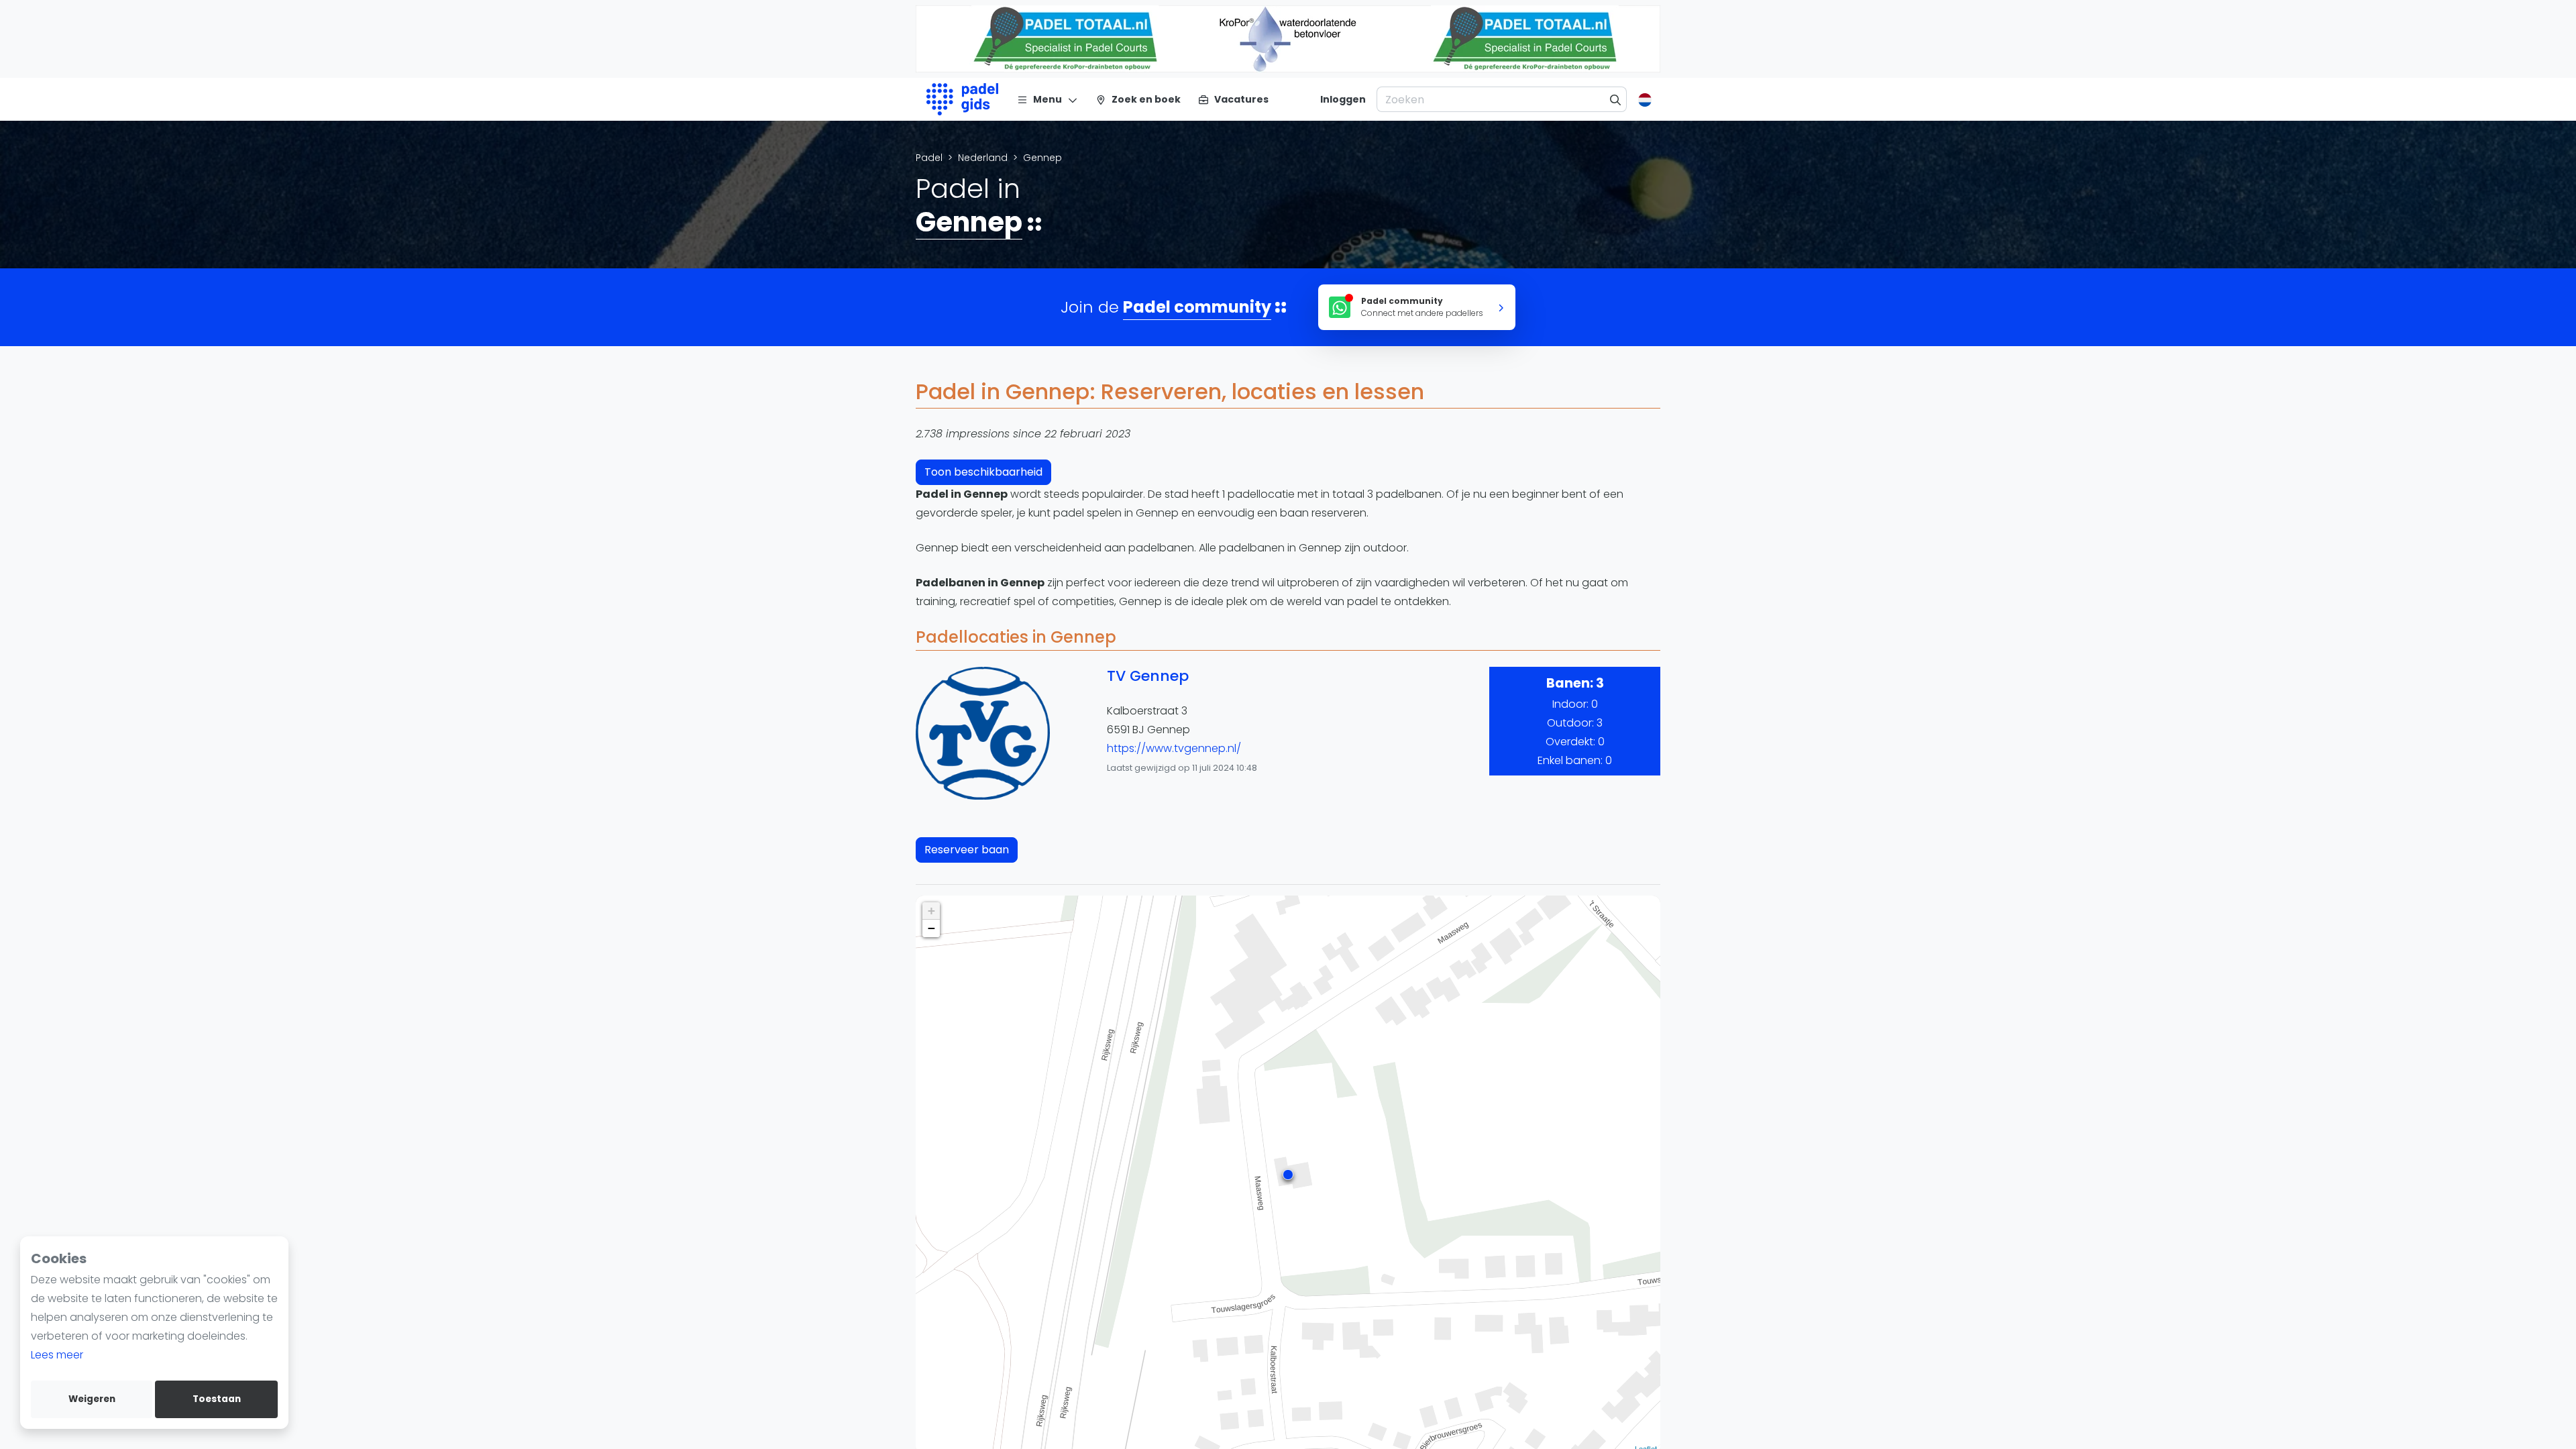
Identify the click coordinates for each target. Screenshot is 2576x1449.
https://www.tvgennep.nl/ (1174, 748)
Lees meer (57, 1355)
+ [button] (931, 911)
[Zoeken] (1616, 99)
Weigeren (92, 1399)
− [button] (931, 928)
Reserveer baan (967, 850)
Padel (929, 158)
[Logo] (962, 99)
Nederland (983, 158)
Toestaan (217, 1399)
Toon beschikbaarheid (983, 472)
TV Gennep (1148, 676)
